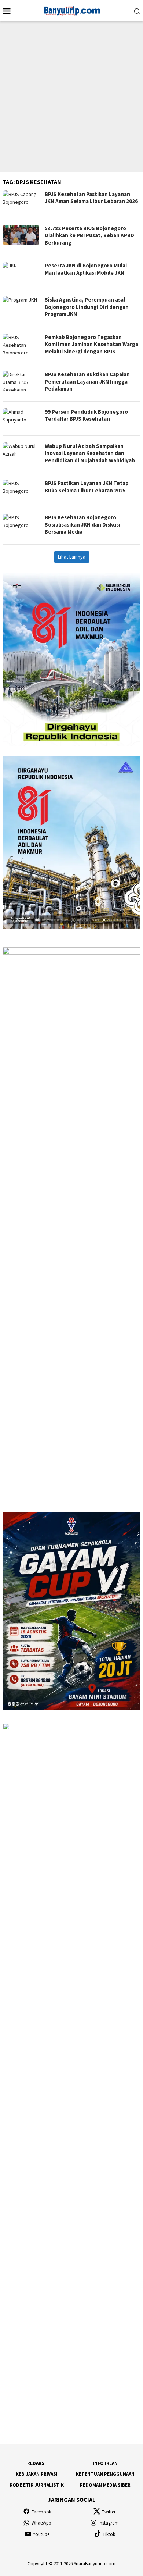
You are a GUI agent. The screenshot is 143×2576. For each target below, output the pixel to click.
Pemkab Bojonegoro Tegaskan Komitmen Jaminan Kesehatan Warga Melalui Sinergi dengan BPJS (91, 344)
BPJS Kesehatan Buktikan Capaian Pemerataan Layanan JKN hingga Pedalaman (87, 381)
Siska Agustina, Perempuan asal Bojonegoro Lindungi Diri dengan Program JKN (87, 307)
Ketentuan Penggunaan (105, 2474)
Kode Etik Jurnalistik (37, 2485)
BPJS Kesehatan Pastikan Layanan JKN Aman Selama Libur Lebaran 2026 (91, 198)
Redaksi (36, 2463)
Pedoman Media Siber (105, 2485)
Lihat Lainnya (72, 557)
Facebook (41, 2512)
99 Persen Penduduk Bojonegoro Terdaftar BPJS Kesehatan (86, 415)
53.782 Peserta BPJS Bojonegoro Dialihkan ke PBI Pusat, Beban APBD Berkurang (89, 235)
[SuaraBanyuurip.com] (71, 10)
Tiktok (109, 2534)
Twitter (109, 2512)
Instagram (109, 2523)
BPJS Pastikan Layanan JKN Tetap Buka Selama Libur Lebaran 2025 (87, 487)
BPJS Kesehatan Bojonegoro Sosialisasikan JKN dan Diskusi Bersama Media (82, 524)
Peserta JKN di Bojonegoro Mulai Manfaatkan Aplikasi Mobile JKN (86, 269)
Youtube (41, 2534)
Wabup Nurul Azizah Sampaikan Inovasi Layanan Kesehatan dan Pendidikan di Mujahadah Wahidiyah (90, 453)
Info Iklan (105, 2463)
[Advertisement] (71, 97)
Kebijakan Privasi (37, 2474)
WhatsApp (41, 2523)
